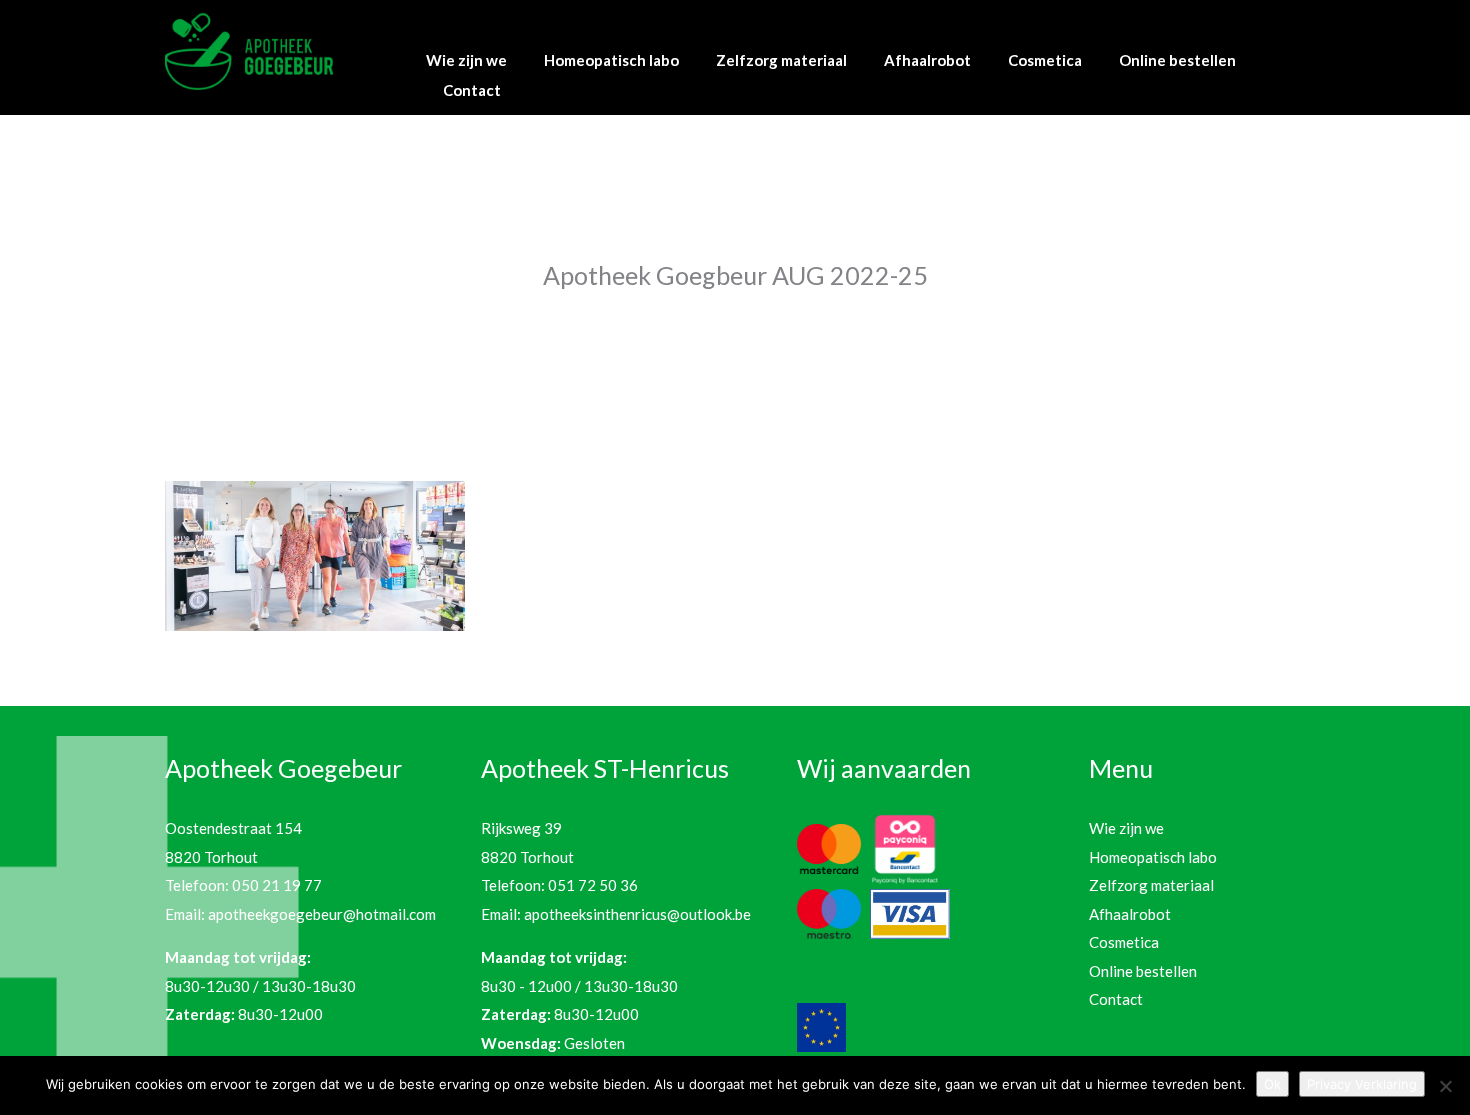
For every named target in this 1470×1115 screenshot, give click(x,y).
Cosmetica (1045, 60)
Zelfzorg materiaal (781, 60)
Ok (1272, 1084)
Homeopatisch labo (611, 60)
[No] (1445, 1086)
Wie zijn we (466, 60)
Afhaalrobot (927, 60)
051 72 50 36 (593, 885)
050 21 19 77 (277, 885)
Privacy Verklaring (1362, 1084)
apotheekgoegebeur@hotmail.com (322, 914)
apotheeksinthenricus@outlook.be (637, 914)
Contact (472, 90)
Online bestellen (1177, 60)
